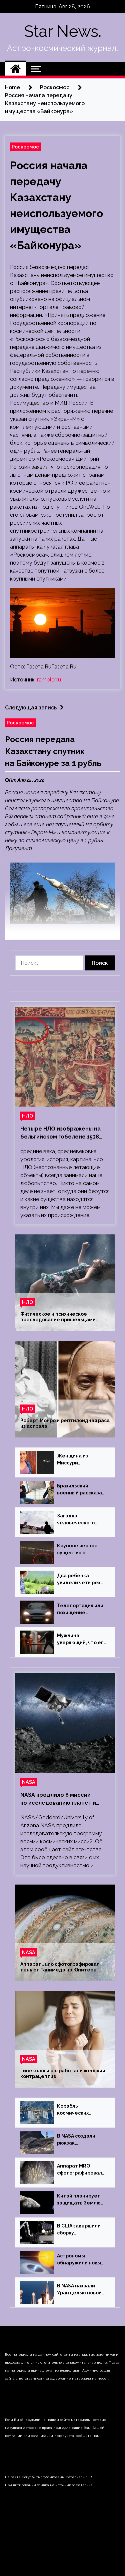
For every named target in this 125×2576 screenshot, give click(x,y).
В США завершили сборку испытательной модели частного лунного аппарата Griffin (79, 2230)
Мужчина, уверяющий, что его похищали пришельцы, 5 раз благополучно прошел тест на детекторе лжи (82, 1640)
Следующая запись (31, 708)
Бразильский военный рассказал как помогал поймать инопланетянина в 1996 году (81, 1490)
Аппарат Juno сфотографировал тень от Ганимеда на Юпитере (60, 1967)
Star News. (63, 31)
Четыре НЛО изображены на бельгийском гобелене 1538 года (60, 1133)
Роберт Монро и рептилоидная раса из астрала (65, 1423)
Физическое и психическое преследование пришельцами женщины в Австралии (58, 1317)
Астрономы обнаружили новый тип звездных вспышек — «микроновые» (80, 2260)
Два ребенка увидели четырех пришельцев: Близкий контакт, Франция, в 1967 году (79, 1580)
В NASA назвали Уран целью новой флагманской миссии (79, 2290)
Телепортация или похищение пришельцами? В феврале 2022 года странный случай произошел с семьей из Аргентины (81, 1610)
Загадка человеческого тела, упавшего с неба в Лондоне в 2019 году (78, 1520)
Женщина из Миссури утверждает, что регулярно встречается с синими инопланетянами (78, 1460)
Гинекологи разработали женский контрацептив (63, 2073)
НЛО (27, 1116)
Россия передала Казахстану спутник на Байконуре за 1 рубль (53, 751)
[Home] (15, 69)
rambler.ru (49, 680)
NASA (29, 1782)
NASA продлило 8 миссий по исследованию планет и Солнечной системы (58, 1799)
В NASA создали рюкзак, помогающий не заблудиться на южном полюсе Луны (79, 2140)
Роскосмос (25, 147)
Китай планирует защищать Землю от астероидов (79, 2200)
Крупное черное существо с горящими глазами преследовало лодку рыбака (80, 1550)
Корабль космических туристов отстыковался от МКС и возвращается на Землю (78, 2110)
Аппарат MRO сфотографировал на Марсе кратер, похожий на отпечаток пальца (79, 2170)
